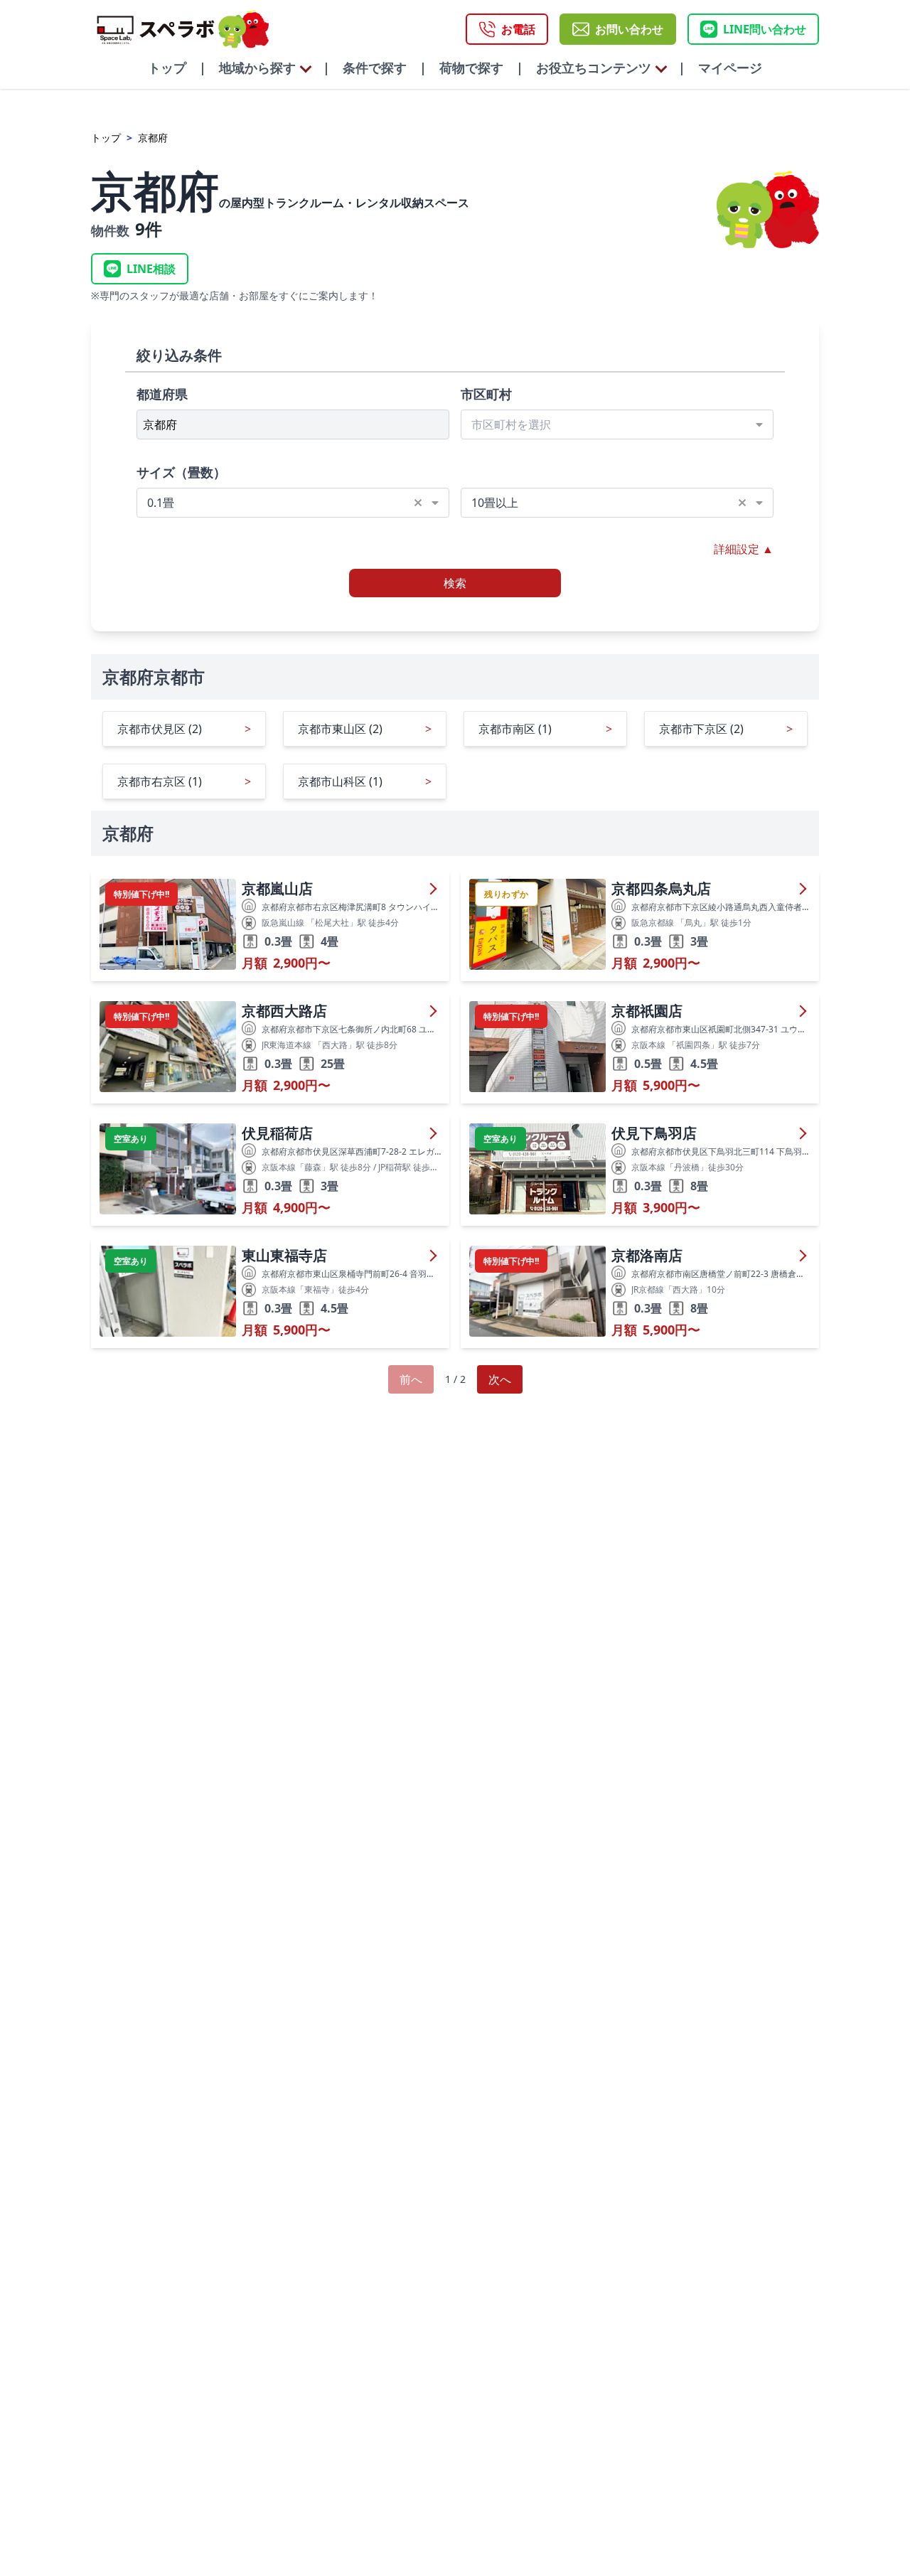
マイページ (724, 68)
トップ (106, 138)
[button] (423, 503)
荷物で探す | (475, 68)
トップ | (177, 68)
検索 (455, 583)
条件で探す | (378, 68)
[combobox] (617, 424)
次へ (500, 1379)
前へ (411, 1379)
